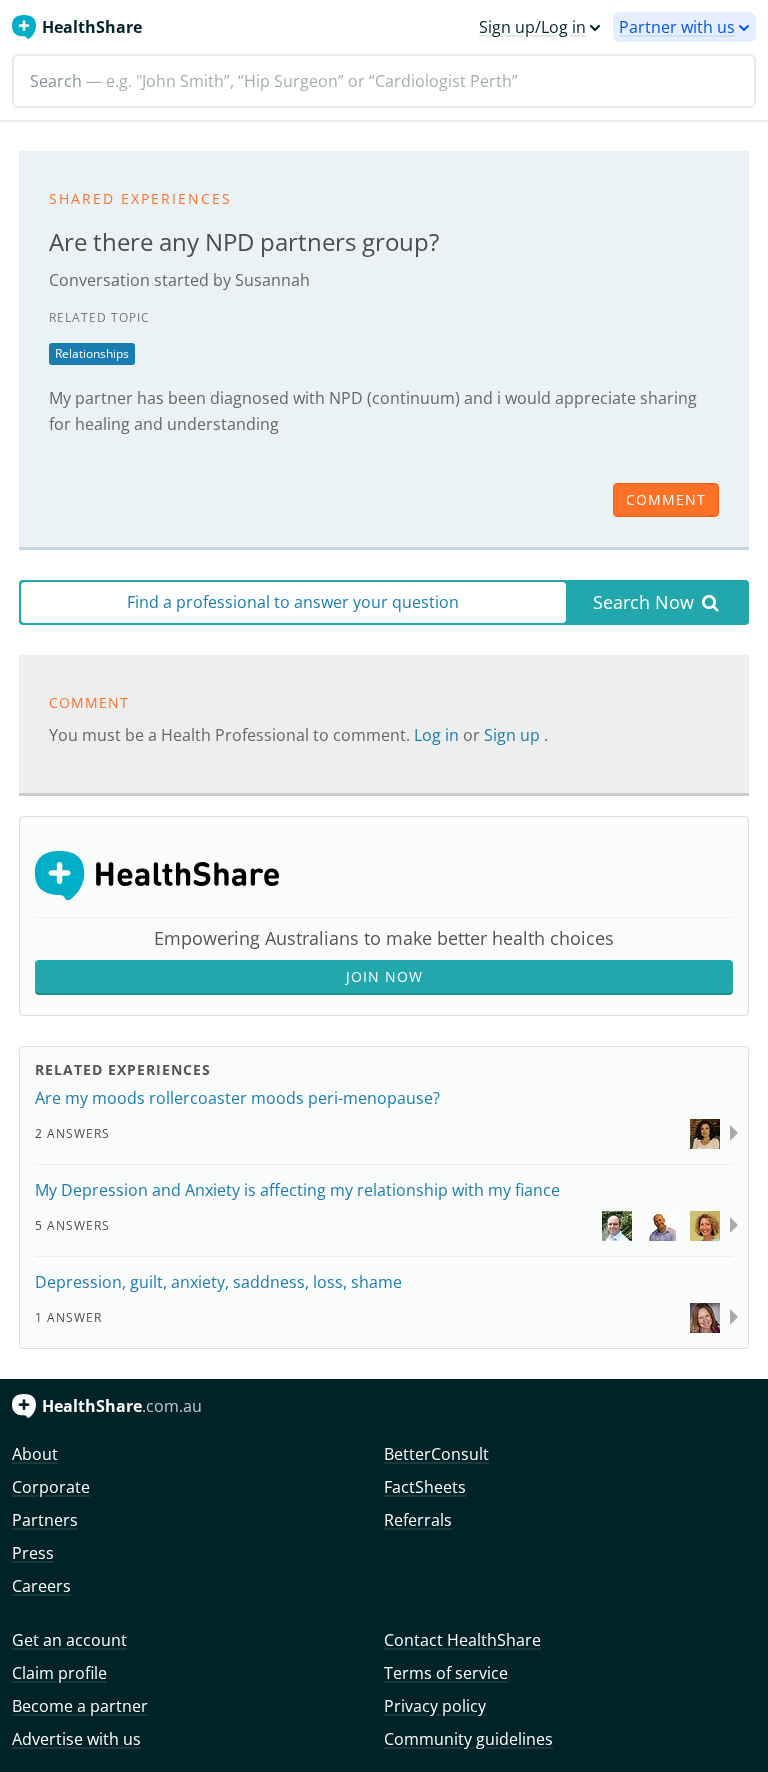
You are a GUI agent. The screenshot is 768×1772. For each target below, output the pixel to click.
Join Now (384, 976)
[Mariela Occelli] (705, 1132)
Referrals (418, 1520)
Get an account (69, 1640)
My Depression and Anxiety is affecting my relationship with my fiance (297, 1190)
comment (666, 499)
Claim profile (59, 1673)
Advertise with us (76, 1739)
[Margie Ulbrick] (705, 1316)
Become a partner (80, 1706)
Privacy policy (435, 1706)
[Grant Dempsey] (661, 1224)
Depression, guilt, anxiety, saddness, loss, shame (218, 1282)
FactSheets (425, 1487)
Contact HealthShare (462, 1640)
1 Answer (68, 1317)
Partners (45, 1520)
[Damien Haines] (617, 1224)
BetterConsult (436, 1454)
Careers (41, 1586)
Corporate (51, 1487)
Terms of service (446, 1673)
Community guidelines (468, 1739)
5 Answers (72, 1225)
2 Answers (72, 1133)
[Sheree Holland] (705, 1224)
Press (33, 1553)
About (35, 1454)
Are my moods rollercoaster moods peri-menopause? (237, 1098)
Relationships (92, 353)
